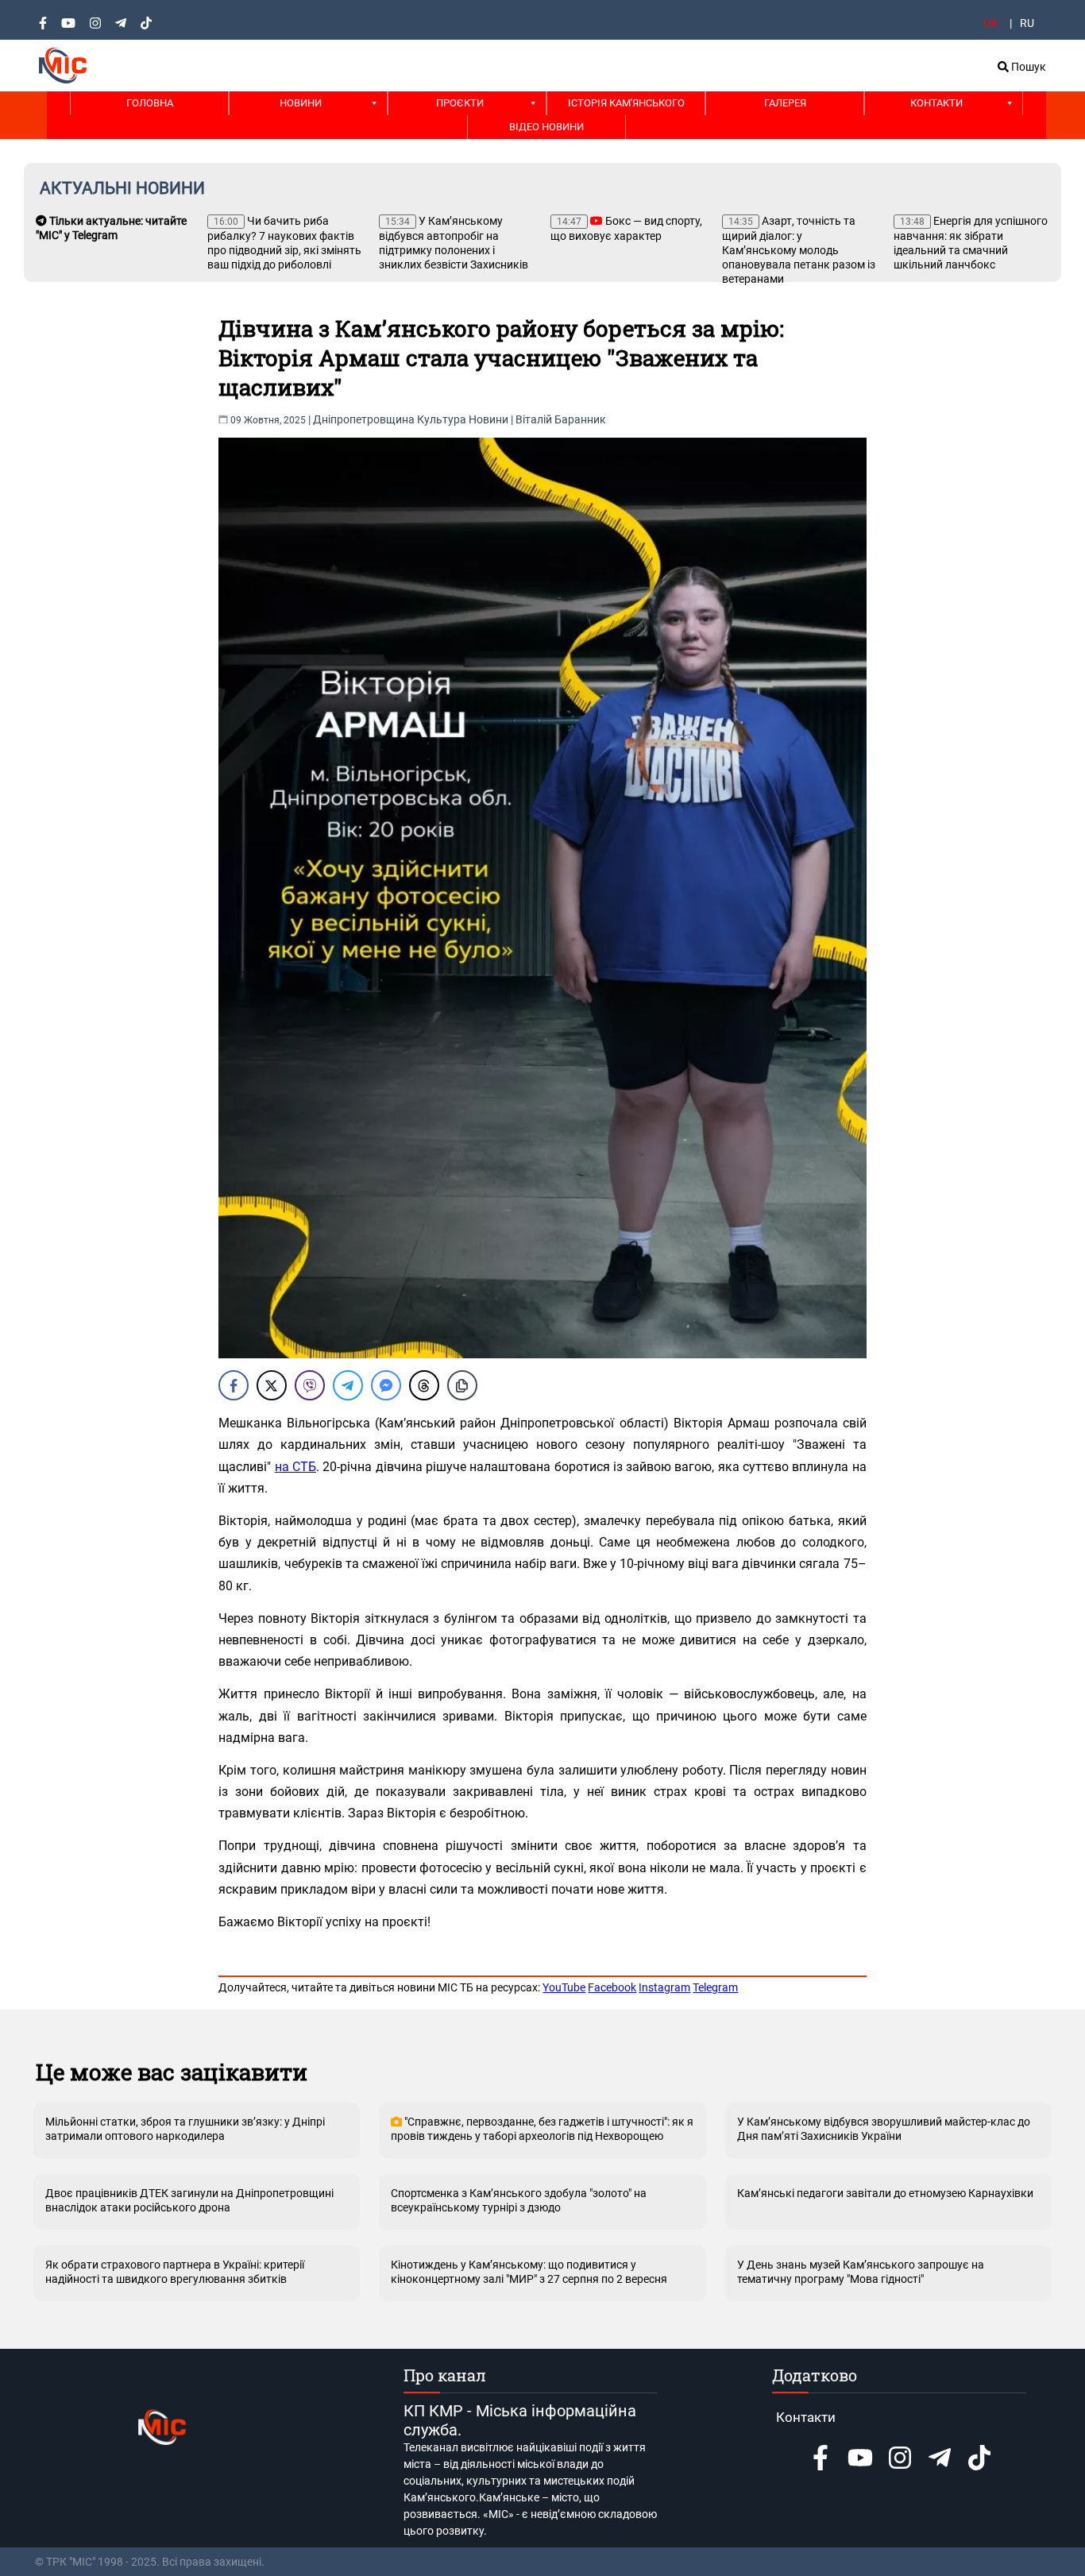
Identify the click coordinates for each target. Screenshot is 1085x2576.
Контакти (936, 103)
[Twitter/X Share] (272, 1385)
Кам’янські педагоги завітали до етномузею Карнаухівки (885, 2193)
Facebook (612, 1987)
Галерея (785, 103)
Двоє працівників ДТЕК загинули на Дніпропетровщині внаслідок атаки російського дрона (189, 2200)
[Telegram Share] (348, 1385)
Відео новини (546, 127)
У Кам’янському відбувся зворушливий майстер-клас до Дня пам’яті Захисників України (884, 2129)
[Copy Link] (462, 1385)
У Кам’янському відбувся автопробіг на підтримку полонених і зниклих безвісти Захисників (454, 243)
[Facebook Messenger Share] (386, 1385)
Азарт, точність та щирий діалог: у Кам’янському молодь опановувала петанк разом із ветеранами (799, 250)
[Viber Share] (310, 1385)
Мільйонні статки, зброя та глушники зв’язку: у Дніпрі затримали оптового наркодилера (185, 2129)
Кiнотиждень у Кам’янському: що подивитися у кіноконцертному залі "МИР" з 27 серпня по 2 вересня (529, 2272)
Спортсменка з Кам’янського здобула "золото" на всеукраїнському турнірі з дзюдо (519, 2200)
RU (1027, 23)
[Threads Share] (424, 1385)
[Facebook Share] (234, 1385)
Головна (150, 103)
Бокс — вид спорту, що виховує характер (626, 228)
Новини (301, 103)
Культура (442, 419)
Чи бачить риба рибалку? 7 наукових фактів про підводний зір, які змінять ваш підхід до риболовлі (284, 243)
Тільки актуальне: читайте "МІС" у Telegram (111, 228)
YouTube (564, 1987)
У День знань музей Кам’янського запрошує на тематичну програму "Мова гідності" (861, 2272)
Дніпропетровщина (364, 419)
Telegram (715, 1987)
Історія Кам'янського (626, 103)
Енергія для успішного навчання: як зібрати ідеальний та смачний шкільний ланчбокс (971, 243)
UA (990, 23)
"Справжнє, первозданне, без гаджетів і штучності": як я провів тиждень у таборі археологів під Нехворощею (542, 2129)
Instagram (664, 1987)
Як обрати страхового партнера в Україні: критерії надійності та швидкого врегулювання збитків (175, 2272)
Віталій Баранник (561, 419)
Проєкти (460, 103)
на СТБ (295, 1467)
